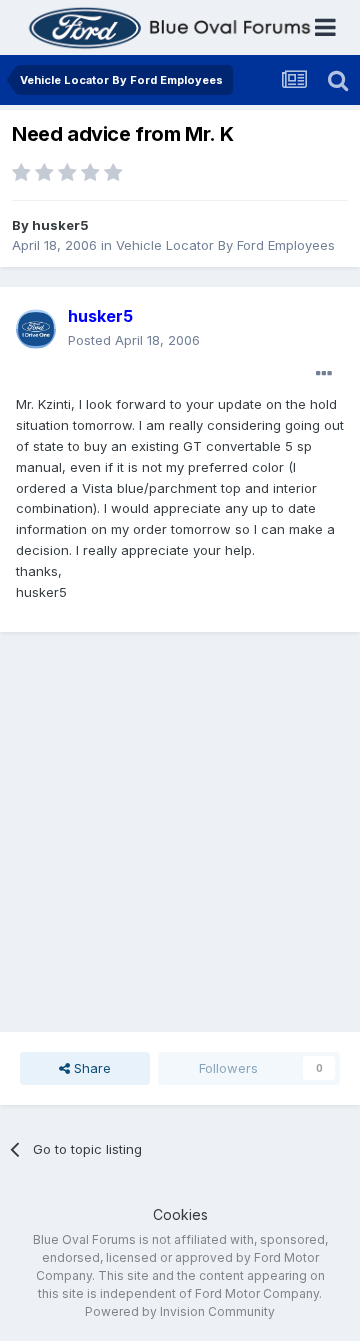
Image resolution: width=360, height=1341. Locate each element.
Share (90, 1068)
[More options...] (324, 374)
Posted (134, 340)
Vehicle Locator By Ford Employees (225, 245)
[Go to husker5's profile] (36, 329)
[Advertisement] (180, 832)
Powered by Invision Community (180, 1311)
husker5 (60, 225)
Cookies (180, 1214)
